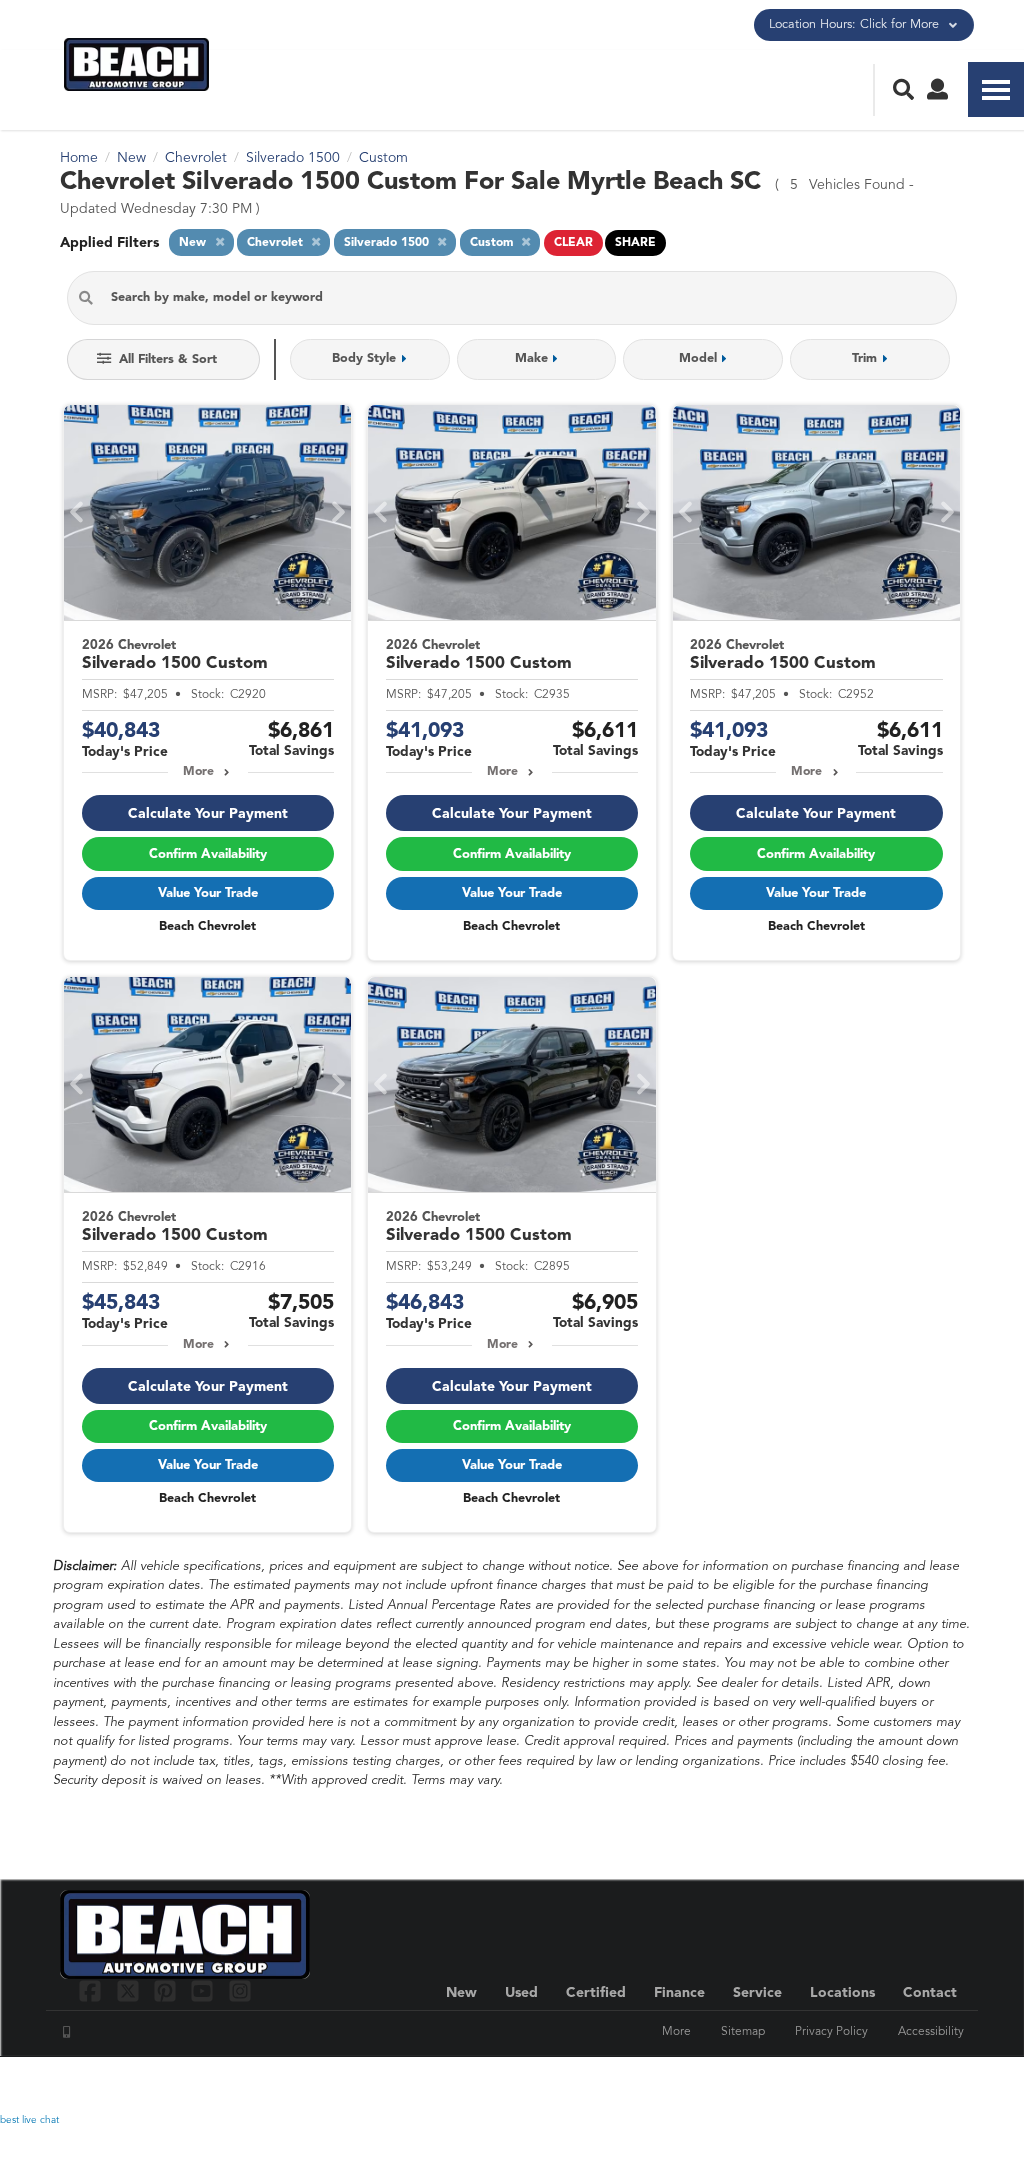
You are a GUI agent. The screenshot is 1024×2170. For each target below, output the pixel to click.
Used (521, 1993)
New (461, 1993)
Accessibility (931, 2032)
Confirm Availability (208, 854)
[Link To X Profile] (129, 1990)
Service (757, 1993)
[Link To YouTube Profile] (204, 1990)
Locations (842, 1993)
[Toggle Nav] (996, 89)
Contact (930, 1993)
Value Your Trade (208, 893)
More (198, 772)
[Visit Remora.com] (921, 2085)
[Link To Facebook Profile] (92, 1990)
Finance (679, 1993)
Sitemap (743, 2032)
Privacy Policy (831, 2032)
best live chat (29, 2120)
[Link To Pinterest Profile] (167, 1990)
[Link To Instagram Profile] (240, 1990)
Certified (596, 1993)
